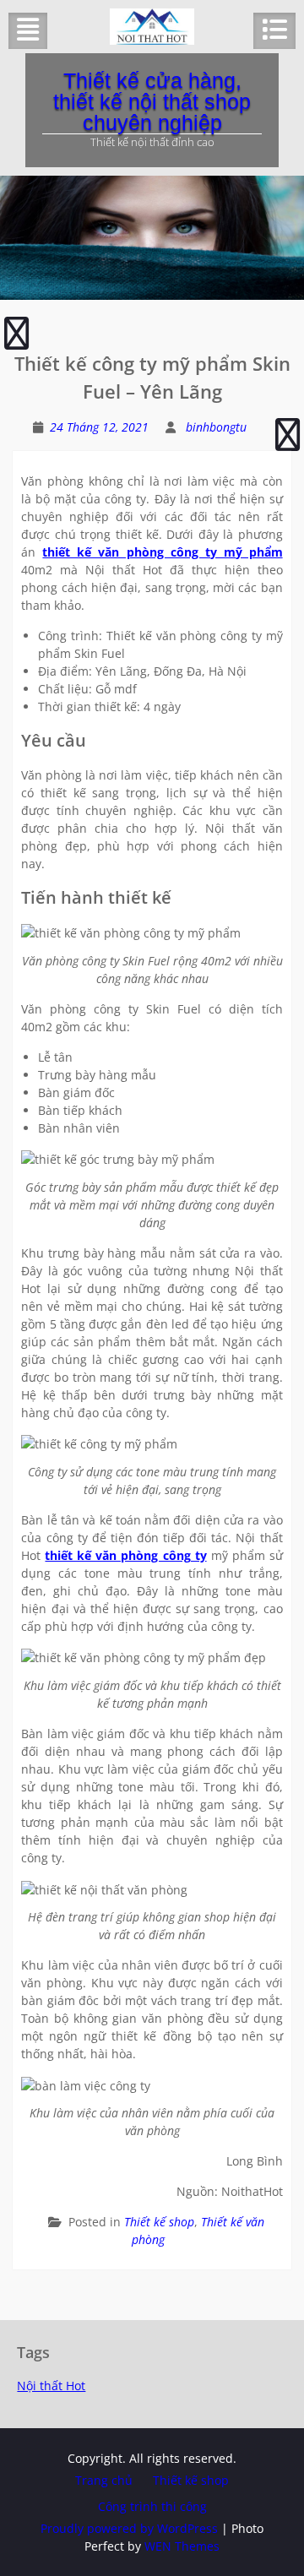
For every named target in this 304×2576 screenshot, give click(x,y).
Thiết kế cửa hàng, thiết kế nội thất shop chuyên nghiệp (152, 101)
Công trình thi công (152, 2506)
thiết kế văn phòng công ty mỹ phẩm (162, 552)
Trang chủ (104, 2480)
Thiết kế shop (159, 2222)
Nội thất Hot (51, 2386)
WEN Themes (182, 2546)
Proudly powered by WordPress (129, 2528)
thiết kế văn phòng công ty (125, 1555)
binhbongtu (216, 427)
